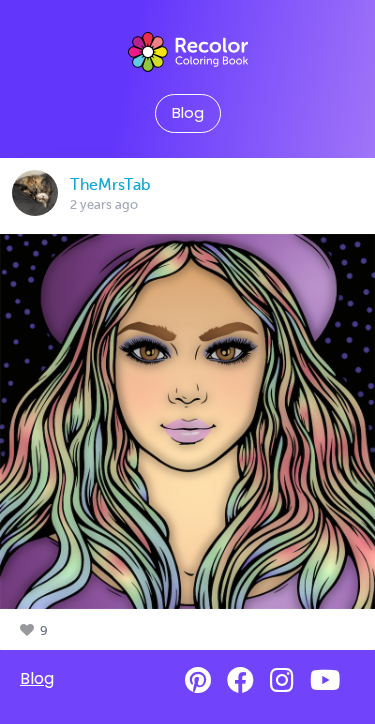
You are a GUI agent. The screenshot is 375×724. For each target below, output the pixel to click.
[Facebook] (240, 680)
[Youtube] (325, 680)
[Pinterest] (198, 680)
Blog (188, 113)
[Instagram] (282, 680)
